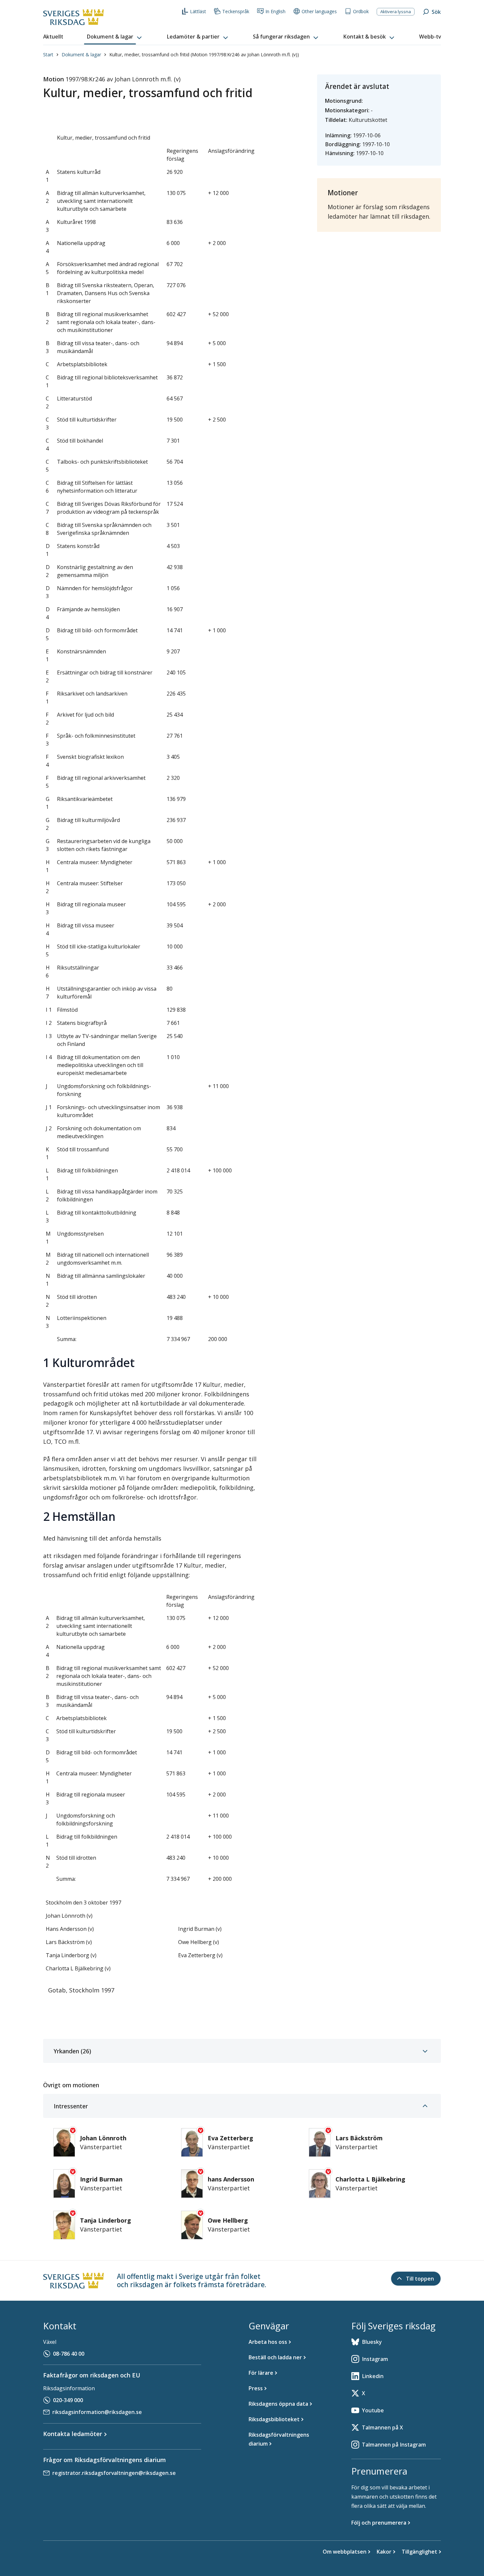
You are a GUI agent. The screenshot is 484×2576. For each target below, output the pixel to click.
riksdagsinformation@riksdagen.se (97, 2412)
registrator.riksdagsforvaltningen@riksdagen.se (114, 2473)
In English (275, 11)
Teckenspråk (236, 11)
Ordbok (361, 11)
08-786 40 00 (69, 2354)
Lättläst (198, 11)
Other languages (319, 11)
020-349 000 (68, 2400)
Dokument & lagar (81, 55)
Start (48, 55)
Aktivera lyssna (396, 12)
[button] (115, 37)
